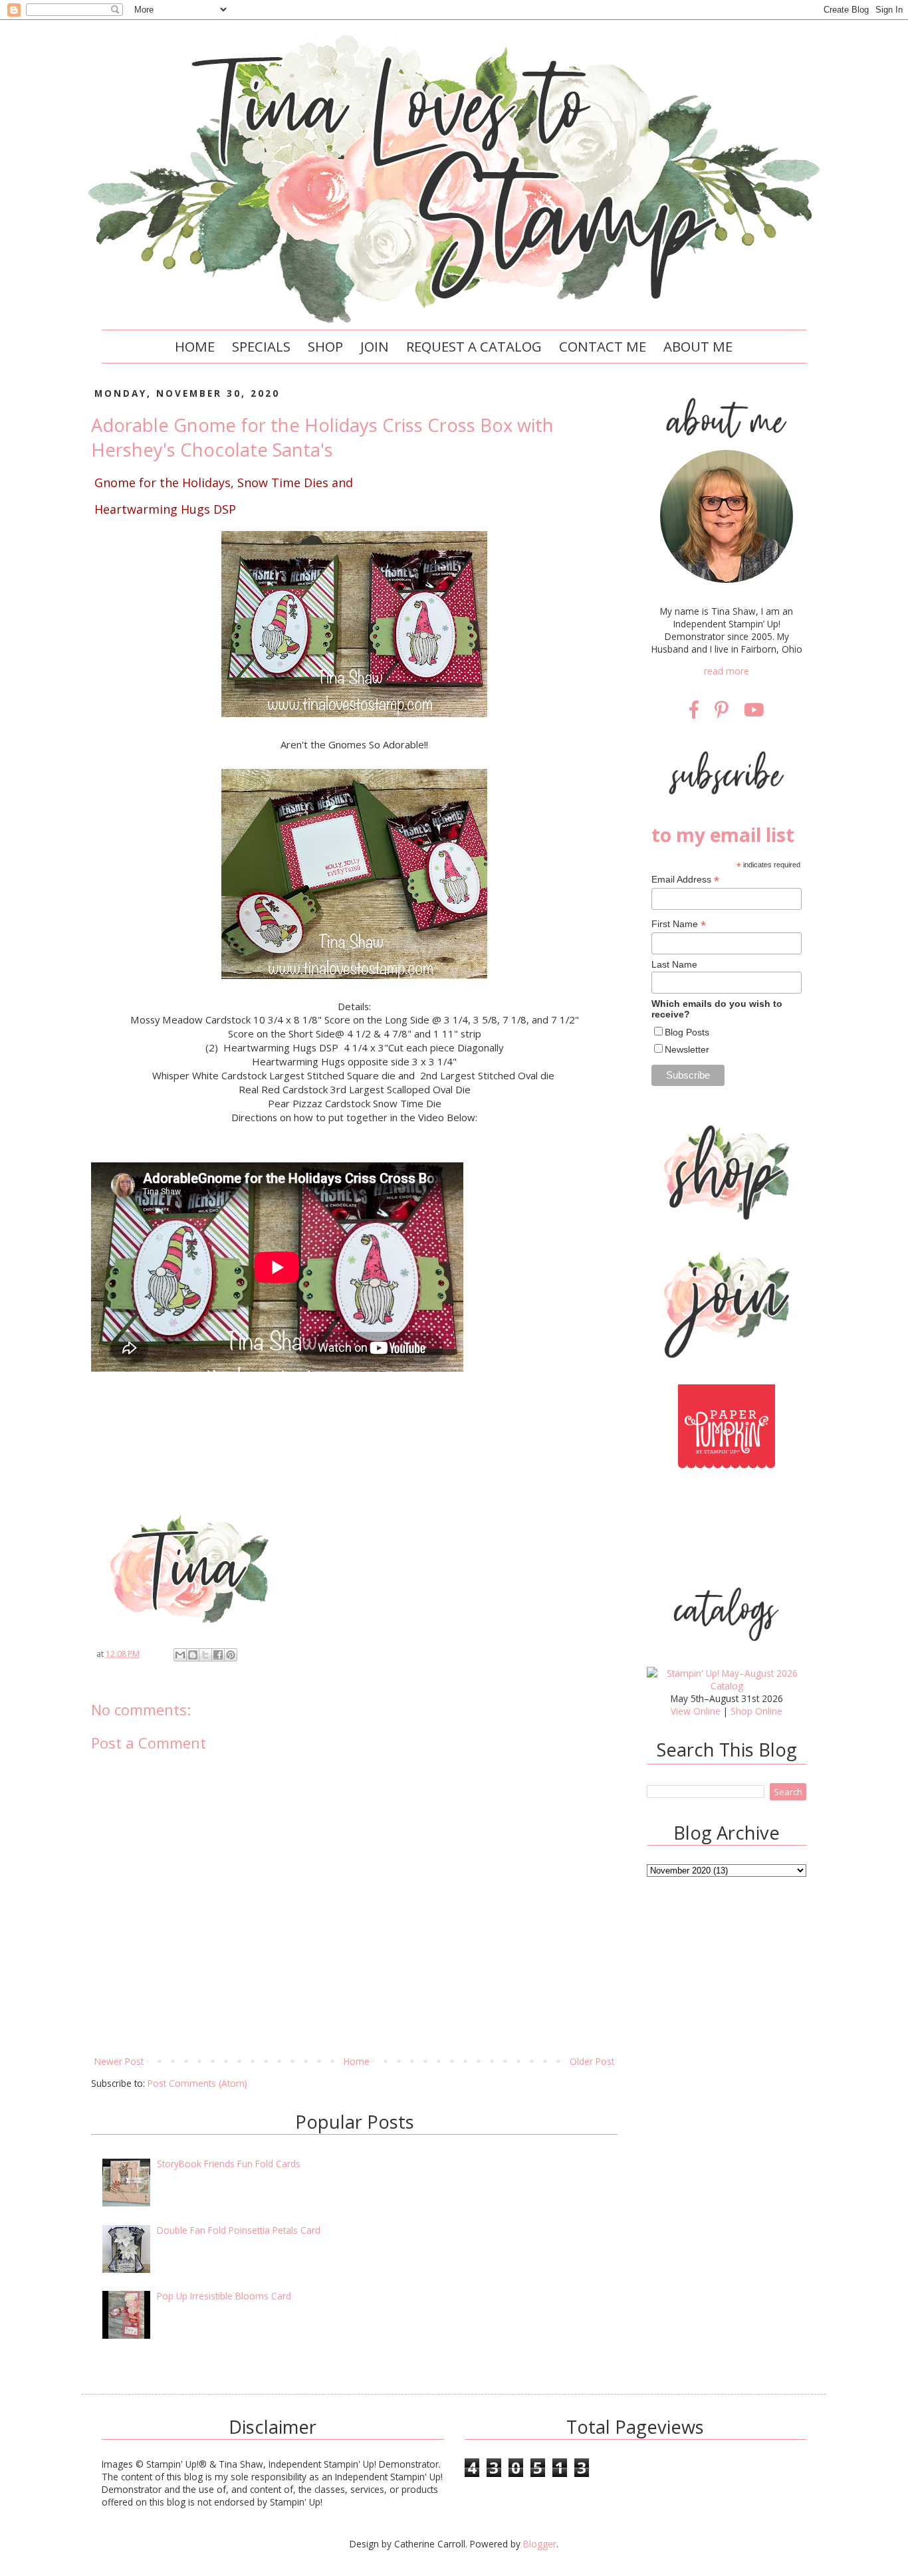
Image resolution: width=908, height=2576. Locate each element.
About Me (698, 346)
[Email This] (180, 1655)
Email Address (685, 880)
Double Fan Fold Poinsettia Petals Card (239, 2230)
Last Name (674, 964)
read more (727, 671)
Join (375, 346)
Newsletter (687, 1049)
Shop (325, 346)
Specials (261, 346)
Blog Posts (687, 1032)
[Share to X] (205, 1655)
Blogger (540, 2544)
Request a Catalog (474, 346)
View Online (696, 1711)
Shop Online (756, 1711)
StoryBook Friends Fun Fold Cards (229, 2164)
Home (195, 346)
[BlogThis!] (193, 1655)
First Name (679, 924)
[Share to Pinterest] (231, 1655)
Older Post (592, 2061)
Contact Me (603, 346)
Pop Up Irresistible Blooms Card (224, 2296)
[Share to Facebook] (218, 1655)
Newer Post (119, 2061)
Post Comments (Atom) (197, 2083)
